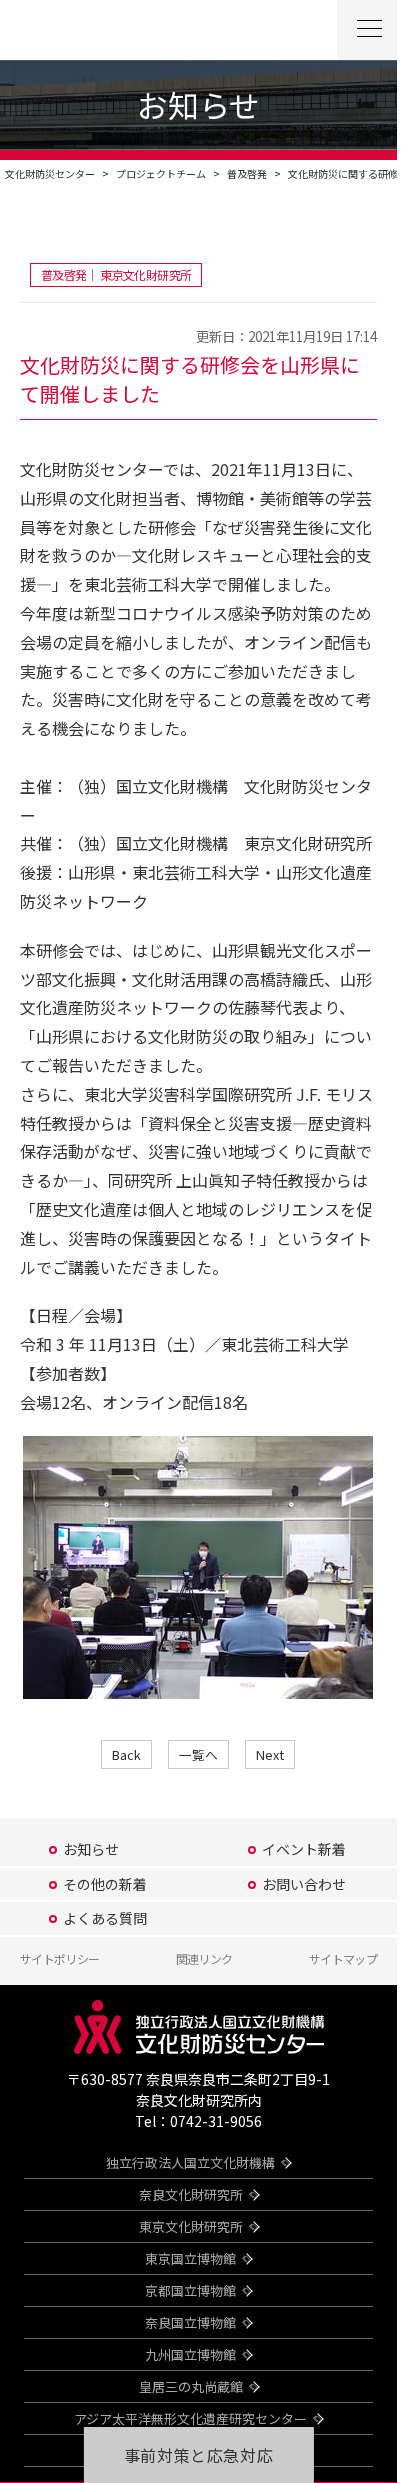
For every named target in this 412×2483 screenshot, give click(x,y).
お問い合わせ (304, 1884)
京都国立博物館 (190, 2290)
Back (126, 1754)
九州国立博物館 (190, 2354)
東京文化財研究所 (191, 2226)
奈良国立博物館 (190, 2322)
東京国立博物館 (190, 2258)
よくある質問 (105, 1918)
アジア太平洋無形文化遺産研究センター (190, 2418)
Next (270, 1754)
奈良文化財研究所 (191, 2194)
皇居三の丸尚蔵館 (191, 2386)
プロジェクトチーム (161, 173)
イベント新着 (304, 1849)
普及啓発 (247, 173)
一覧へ (198, 1754)
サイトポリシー (60, 1958)
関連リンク (204, 1958)
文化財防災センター (50, 173)
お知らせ (91, 1849)
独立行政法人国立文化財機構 (190, 2162)
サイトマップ (343, 1958)
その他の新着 (105, 1884)
